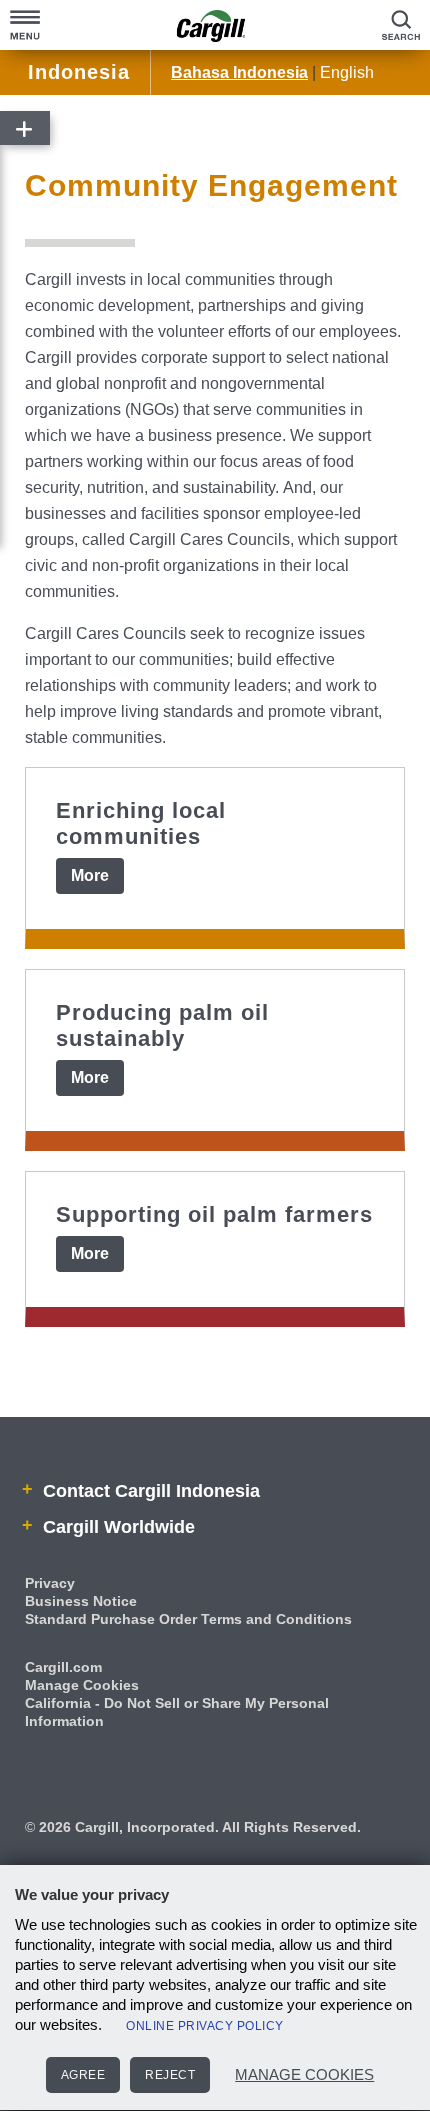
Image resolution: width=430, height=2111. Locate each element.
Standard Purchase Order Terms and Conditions (188, 1619)
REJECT (170, 2075)
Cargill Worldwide (116, 1527)
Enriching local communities (141, 823)
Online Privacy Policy (205, 2026)
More (90, 875)
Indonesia (79, 72)
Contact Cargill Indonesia (149, 1491)
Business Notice (81, 1601)
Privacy (50, 1583)
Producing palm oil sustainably (162, 1025)
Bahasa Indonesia (239, 72)
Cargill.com (63, 1667)
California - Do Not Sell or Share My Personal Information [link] (177, 1712)
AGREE (83, 2075)
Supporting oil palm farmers (214, 1214)
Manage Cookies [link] (82, 1685)
